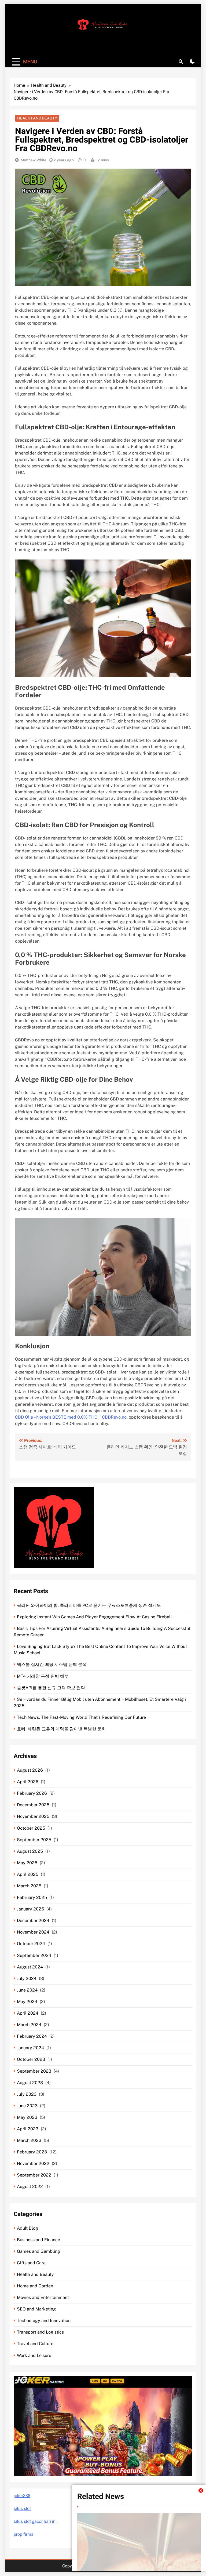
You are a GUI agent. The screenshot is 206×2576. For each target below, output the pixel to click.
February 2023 (32, 2152)
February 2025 (32, 1897)
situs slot (22, 2509)
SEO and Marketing (36, 2309)
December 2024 (33, 1921)
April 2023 (28, 2129)
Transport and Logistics (40, 2332)
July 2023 (27, 2094)
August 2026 (30, 1770)
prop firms (23, 2534)
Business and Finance (38, 2240)
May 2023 (27, 2117)
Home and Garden (35, 2286)
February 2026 (32, 1793)
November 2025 (33, 1816)
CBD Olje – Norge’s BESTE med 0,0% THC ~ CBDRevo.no (71, 1417)
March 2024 (29, 2025)
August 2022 (30, 2187)
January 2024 (30, 2048)
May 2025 (27, 1863)
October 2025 (31, 1828)
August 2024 (30, 1967)
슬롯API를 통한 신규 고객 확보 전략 (51, 1688)
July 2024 (27, 1979)
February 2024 (32, 2036)
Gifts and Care (31, 2263)
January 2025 (30, 1909)
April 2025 (28, 1874)
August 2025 (30, 1851)
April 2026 (28, 1782)
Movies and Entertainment (43, 2297)
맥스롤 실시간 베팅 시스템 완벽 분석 (52, 1664)
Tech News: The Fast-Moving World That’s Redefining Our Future (81, 1717)
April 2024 (28, 2013)
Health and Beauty (37, 118)
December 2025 (33, 1805)
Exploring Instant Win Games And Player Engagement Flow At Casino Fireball (94, 1617)
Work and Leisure (34, 2355)
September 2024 (34, 1955)
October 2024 (31, 1944)
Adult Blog (27, 2228)
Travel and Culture (35, 2344)
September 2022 (34, 2175)
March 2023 (29, 2140)
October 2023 (31, 2059)
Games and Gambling (38, 2251)
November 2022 (33, 2163)
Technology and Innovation (44, 2321)
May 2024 (27, 2002)
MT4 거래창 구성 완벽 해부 (43, 1676)
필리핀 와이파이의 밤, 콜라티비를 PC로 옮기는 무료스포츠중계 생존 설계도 (89, 1605)
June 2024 (27, 1990)
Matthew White (34, 160)
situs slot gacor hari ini (35, 2521)
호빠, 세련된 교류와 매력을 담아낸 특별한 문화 (61, 1729)
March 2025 (29, 1886)
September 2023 (34, 2071)
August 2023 (30, 2083)
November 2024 (33, 1932)
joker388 (22, 2496)
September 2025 (34, 1840)
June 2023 (27, 2106)
